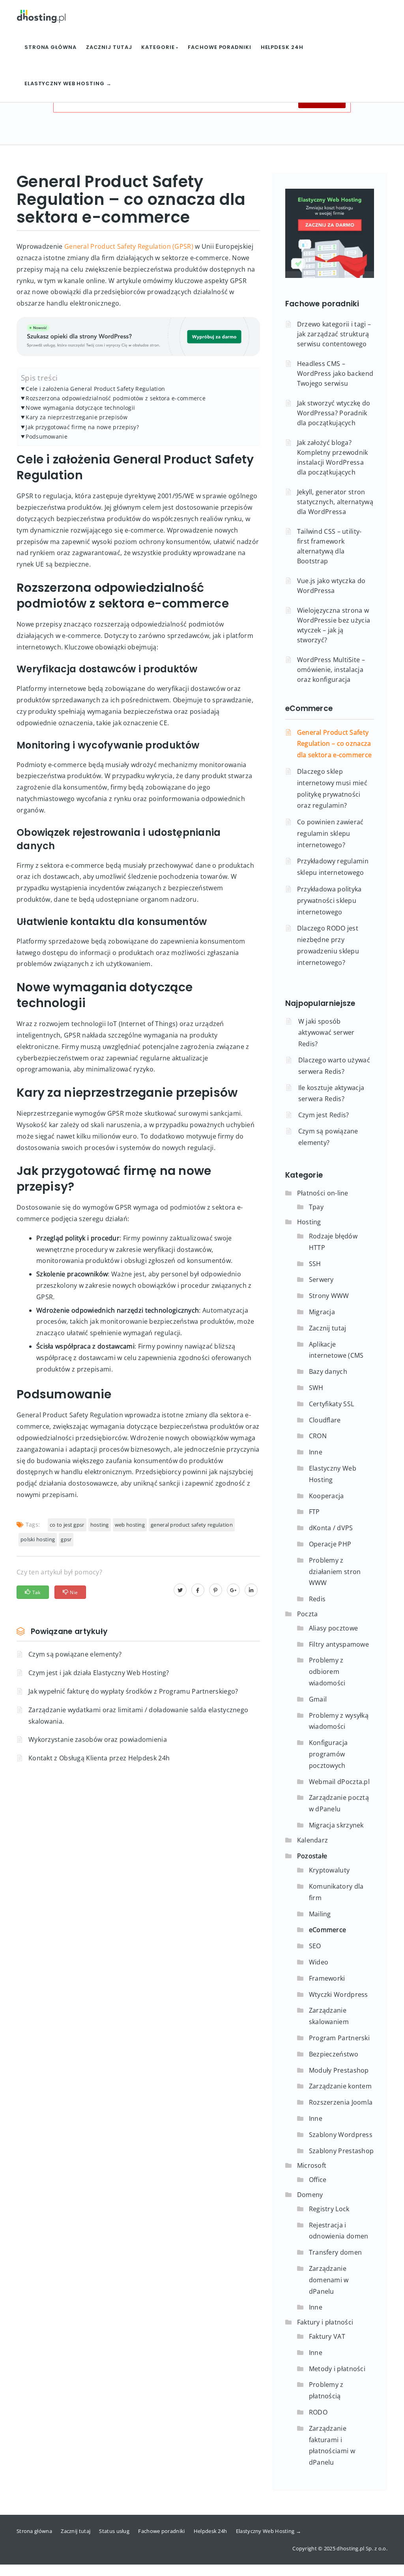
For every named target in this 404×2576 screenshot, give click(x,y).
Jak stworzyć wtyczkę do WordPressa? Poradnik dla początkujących (334, 413)
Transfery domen (336, 2252)
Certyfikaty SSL (332, 1404)
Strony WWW (329, 1296)
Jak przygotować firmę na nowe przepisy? (82, 427)
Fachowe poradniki (219, 47)
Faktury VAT (327, 2336)
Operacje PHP (330, 1544)
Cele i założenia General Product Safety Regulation (95, 389)
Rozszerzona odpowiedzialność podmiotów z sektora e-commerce (116, 398)
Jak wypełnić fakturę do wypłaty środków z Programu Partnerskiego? (133, 1691)
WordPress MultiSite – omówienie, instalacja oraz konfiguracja (331, 670)
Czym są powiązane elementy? (75, 1654)
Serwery (321, 1280)
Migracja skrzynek (336, 1825)
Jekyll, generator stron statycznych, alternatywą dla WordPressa (335, 502)
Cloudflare (325, 1420)
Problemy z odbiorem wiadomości (327, 1672)
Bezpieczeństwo (334, 2054)
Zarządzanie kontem (340, 2086)
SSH (315, 1264)
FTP (314, 1512)
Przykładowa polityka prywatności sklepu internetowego (329, 901)
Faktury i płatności (325, 2322)
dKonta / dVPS (331, 1528)
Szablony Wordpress (341, 2135)
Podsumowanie (47, 436)
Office (318, 2180)
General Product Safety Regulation (192, 1525)
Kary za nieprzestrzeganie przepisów (77, 417)
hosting (100, 1525)
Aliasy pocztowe (334, 1628)
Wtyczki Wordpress (339, 1994)
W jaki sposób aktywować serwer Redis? (326, 1033)
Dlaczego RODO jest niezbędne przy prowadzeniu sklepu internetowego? (328, 945)
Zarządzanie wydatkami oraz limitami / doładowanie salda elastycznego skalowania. (138, 1716)
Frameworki (327, 1978)
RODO (318, 2412)
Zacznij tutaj (109, 47)
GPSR (66, 1539)
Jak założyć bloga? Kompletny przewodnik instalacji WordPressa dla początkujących (333, 457)
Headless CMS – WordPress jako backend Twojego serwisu (335, 373)
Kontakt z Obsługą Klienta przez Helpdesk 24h (99, 1758)
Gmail (318, 1699)
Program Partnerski (339, 2038)
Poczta (308, 1614)
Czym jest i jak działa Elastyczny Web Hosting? (99, 1673)
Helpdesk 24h (282, 47)
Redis (317, 1599)
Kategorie (159, 47)
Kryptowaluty (329, 1870)
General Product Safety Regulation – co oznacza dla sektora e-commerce (335, 744)
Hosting (309, 1222)
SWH (316, 1388)
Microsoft (312, 2165)
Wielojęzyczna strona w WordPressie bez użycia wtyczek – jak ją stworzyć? (334, 625)
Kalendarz (313, 1840)
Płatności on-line (323, 1193)
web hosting (130, 1525)
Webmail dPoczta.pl (339, 1782)
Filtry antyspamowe (339, 1644)
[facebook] (198, 1590)
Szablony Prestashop (341, 2151)
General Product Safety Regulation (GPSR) (129, 246)
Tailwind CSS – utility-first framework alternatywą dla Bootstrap (329, 546)
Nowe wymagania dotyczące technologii (80, 408)
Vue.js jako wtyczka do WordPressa (331, 586)
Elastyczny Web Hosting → (68, 83)
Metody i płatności (337, 2369)
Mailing (320, 1914)
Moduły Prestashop (339, 2070)
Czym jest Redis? (324, 1115)
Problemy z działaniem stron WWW (335, 1572)
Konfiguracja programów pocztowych (328, 1754)
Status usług (114, 2531)
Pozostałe (312, 1856)
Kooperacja (326, 1496)
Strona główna (50, 47)
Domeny (310, 2195)
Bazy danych (328, 1371)
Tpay (316, 1207)
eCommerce (309, 708)
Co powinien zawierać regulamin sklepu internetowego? (330, 833)
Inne (316, 1452)
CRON (318, 1436)
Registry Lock (329, 2209)
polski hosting (38, 1539)
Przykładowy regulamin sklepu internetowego (333, 867)
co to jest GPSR (67, 1525)
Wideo (319, 1962)
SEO (315, 1946)
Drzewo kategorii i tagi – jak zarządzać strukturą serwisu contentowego (334, 334)
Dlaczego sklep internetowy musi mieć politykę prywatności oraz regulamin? (332, 788)
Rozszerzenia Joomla (341, 2102)
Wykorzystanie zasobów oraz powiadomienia (98, 1739)
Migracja (322, 1312)
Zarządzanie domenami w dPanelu (329, 2280)
